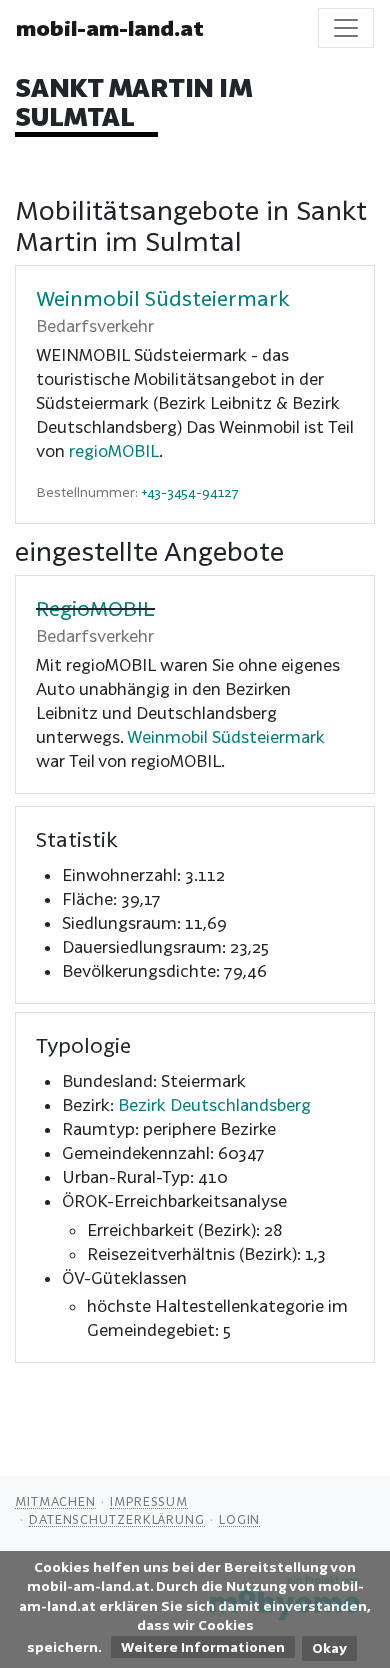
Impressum (149, 1501)
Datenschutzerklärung (117, 1519)
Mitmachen (55, 1501)
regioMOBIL (114, 450)
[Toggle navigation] (346, 28)
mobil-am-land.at (110, 28)
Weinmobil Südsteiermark (163, 298)
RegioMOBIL (95, 608)
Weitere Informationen (203, 1647)
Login (240, 1519)
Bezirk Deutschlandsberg (214, 1104)
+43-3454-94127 (190, 492)
